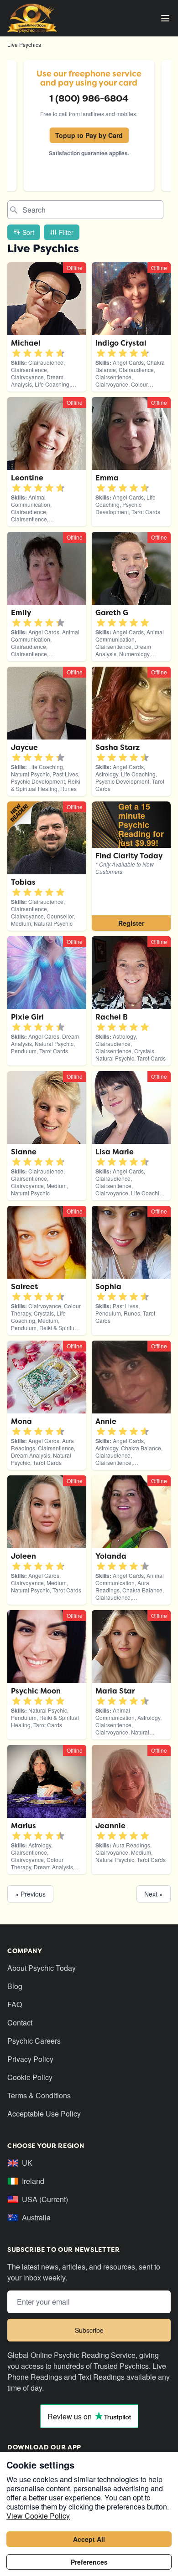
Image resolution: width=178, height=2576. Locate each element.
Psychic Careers (34, 2041)
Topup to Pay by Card (89, 135)
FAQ (15, 2004)
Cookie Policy (30, 2077)
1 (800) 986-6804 (89, 98)
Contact (20, 2023)
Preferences (89, 2562)
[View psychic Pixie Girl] (131, 866)
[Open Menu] (165, 18)
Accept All (89, 2539)
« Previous (30, 1894)
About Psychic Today (42, 1968)
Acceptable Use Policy (44, 2114)
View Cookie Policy (38, 2516)
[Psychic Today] (32, 18)
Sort (28, 232)
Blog (15, 1986)
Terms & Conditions (39, 2095)
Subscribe (89, 2330)
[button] (16, 353)
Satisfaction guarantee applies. (89, 153)
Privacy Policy (30, 2059)
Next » (154, 1894)
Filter (66, 232)
